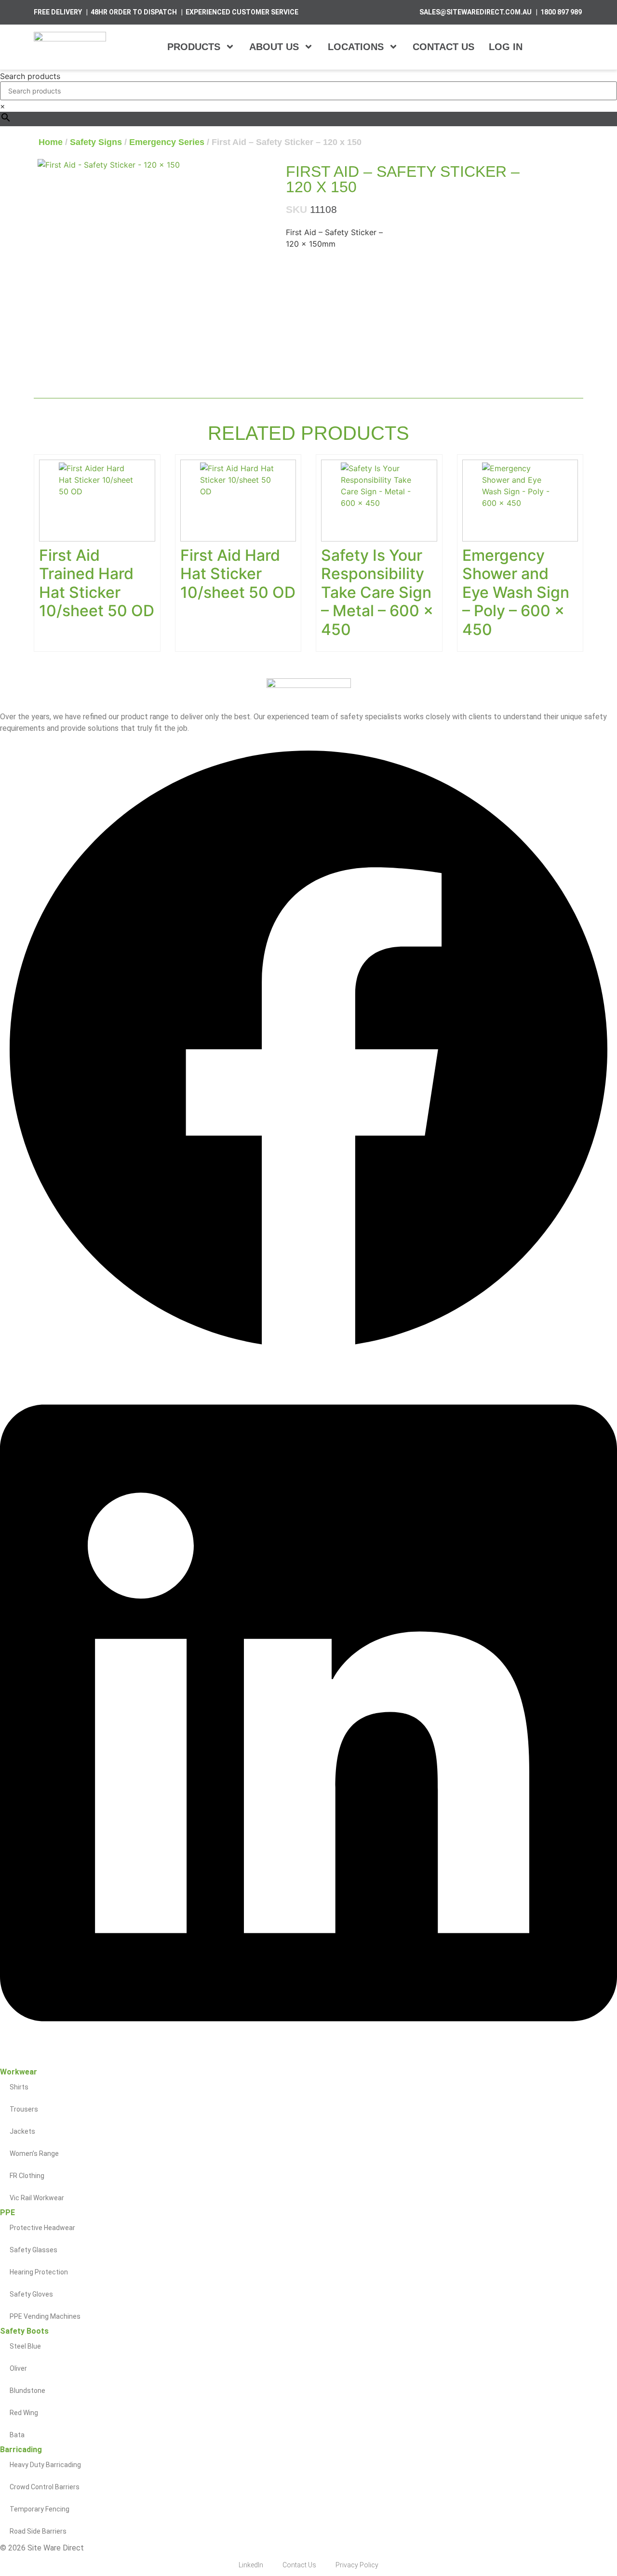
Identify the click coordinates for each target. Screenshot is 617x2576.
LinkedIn (251, 2565)
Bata (17, 2435)
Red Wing (24, 2413)
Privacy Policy (357, 2565)
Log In (506, 47)
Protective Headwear (42, 2228)
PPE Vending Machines (45, 2316)
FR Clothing (27, 2176)
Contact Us (443, 47)
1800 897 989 (561, 12)
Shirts (19, 2087)
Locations (356, 47)
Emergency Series (167, 142)
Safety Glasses (34, 2250)
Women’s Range (34, 2153)
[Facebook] (308, 1355)
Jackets (22, 2131)
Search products (30, 76)
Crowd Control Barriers (45, 2487)
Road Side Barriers (38, 2531)
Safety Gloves (31, 2294)
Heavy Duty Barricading (45, 2465)
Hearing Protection (39, 2272)
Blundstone (27, 2391)
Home (51, 142)
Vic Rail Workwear (37, 2198)
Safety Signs (96, 142)
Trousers (24, 2109)
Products (194, 47)
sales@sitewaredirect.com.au (476, 12)
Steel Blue (25, 2346)
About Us (274, 47)
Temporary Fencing (40, 2509)
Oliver (18, 2368)
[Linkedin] (308, 2062)
